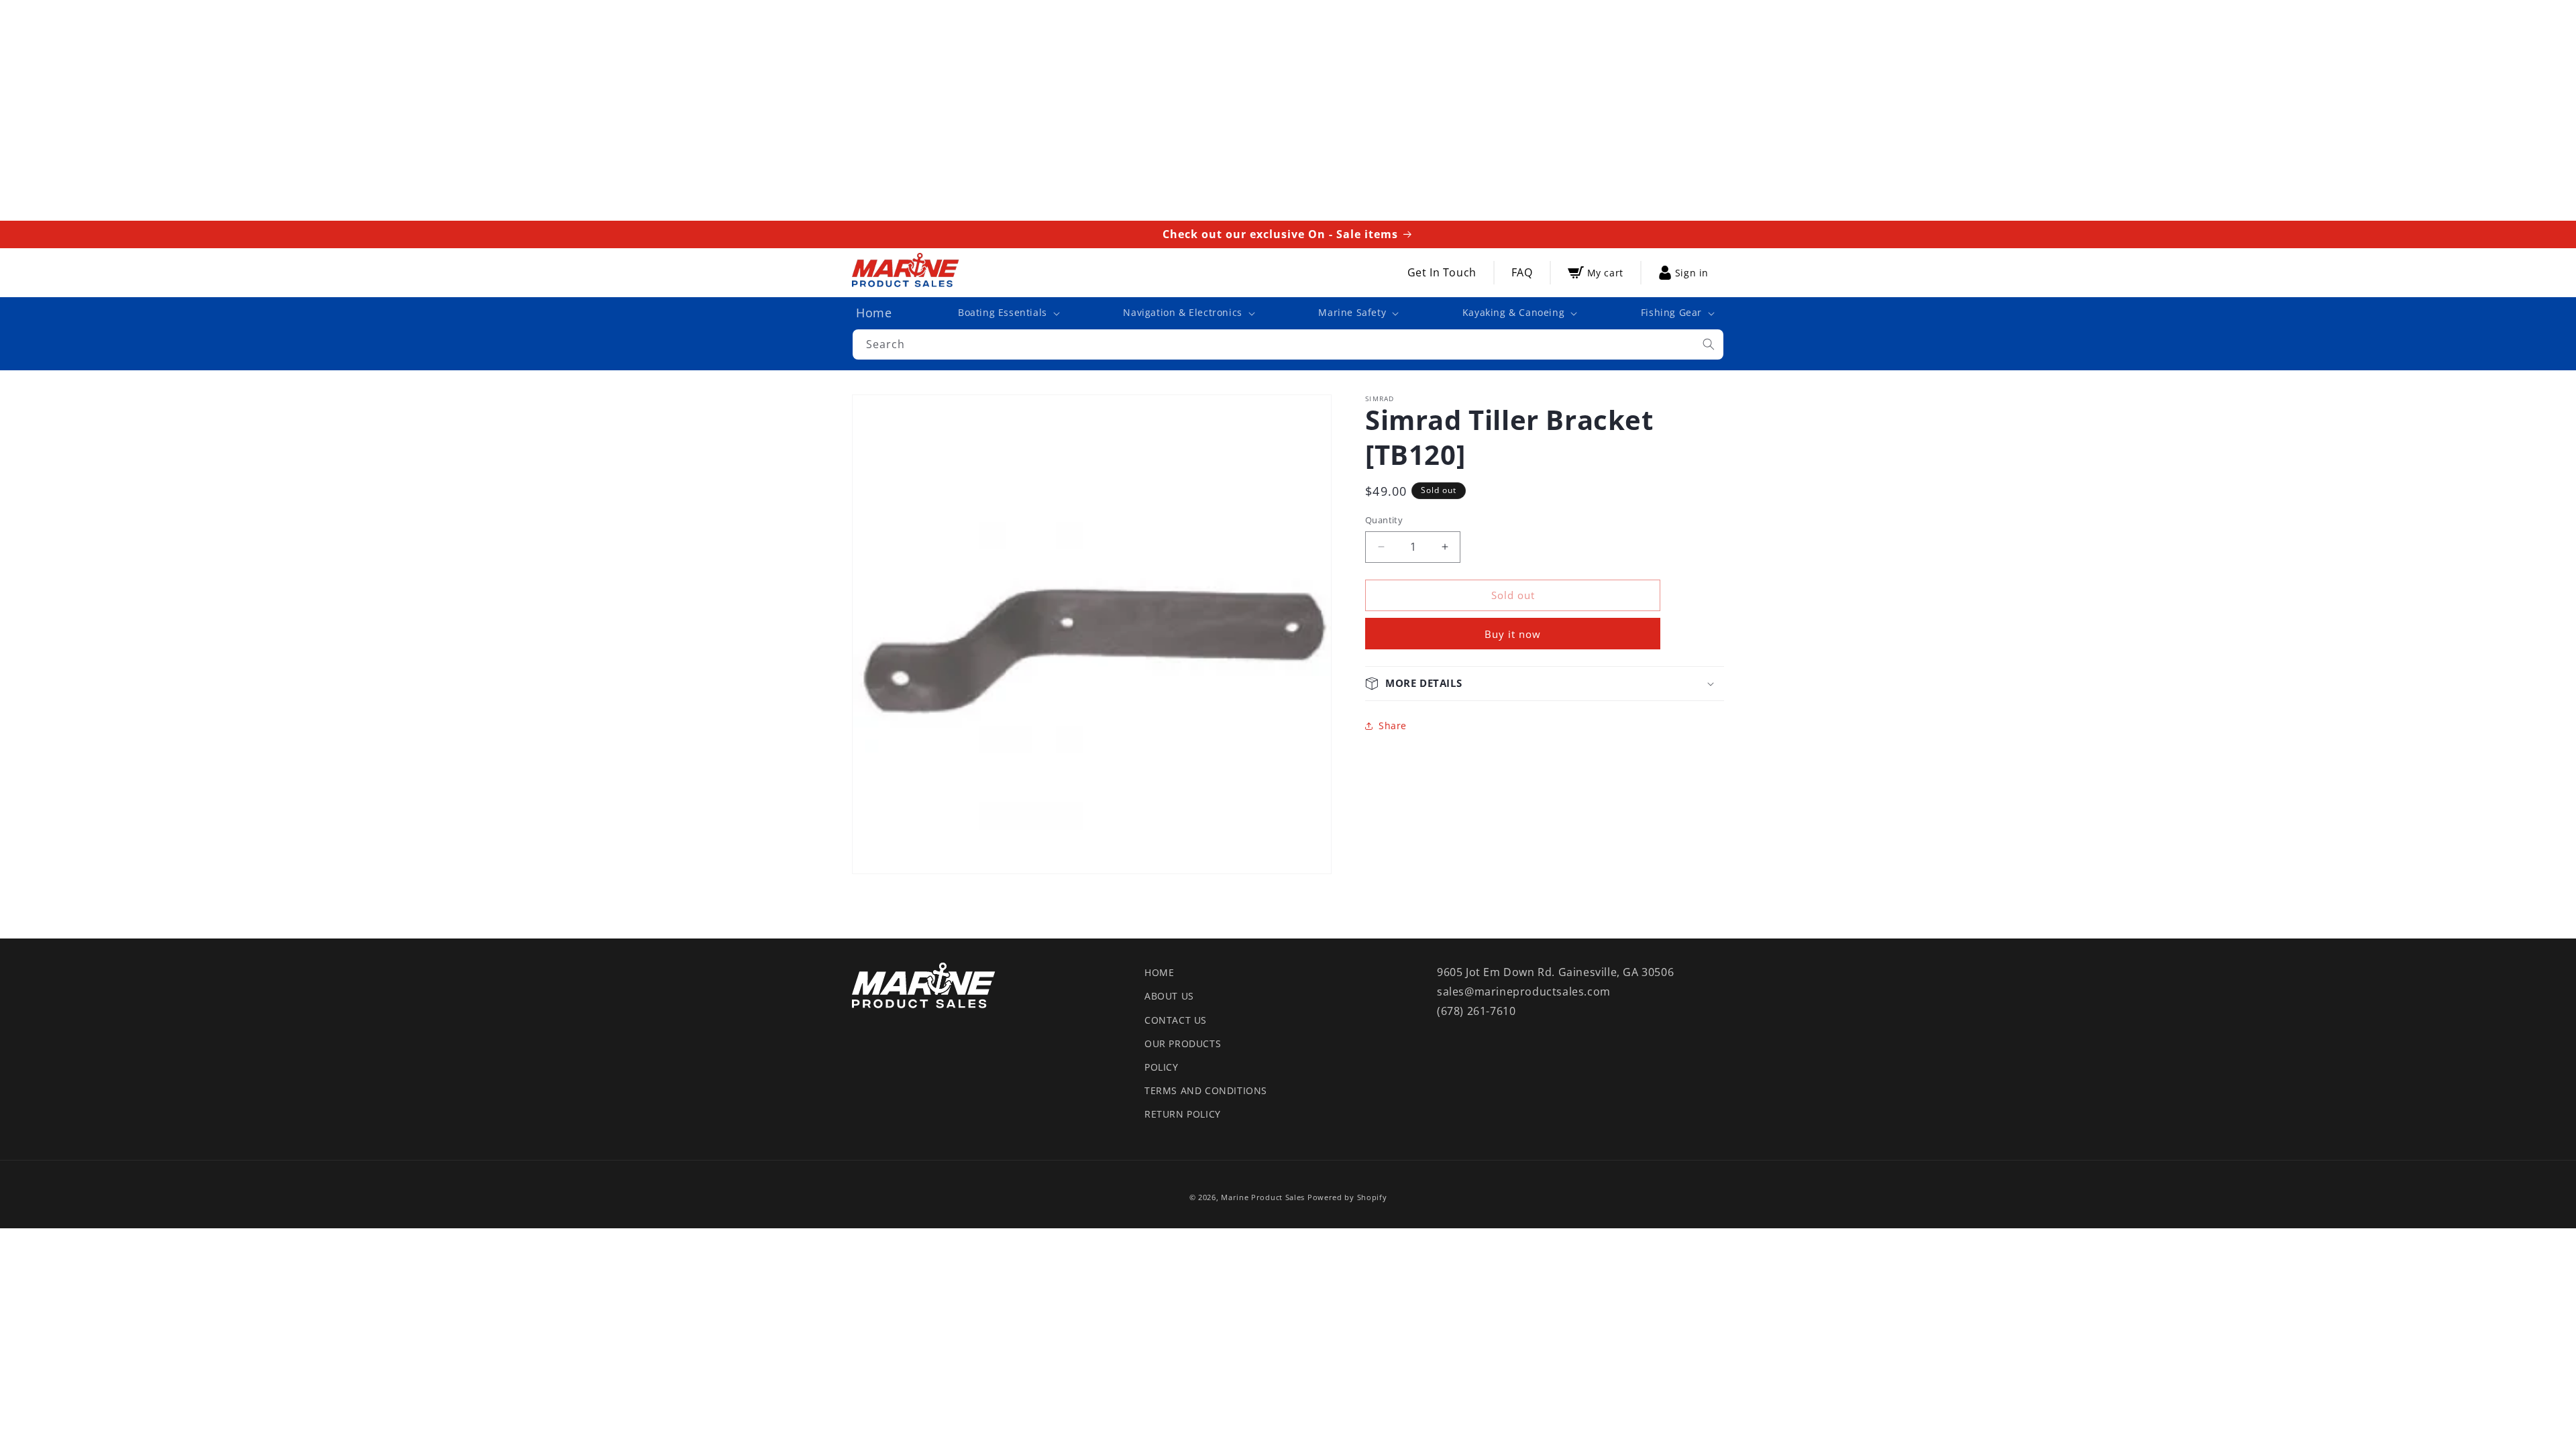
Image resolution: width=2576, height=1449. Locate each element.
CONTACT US (1176, 1020)
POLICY (1162, 1067)
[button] (1008, 313)
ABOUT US (1169, 996)
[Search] (1709, 344)
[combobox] (1288, 344)
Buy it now (1513, 634)
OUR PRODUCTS (1183, 1043)
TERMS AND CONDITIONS (1206, 1090)
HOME (1159, 972)
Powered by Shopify (1347, 1197)
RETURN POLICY (1183, 1114)
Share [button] (1393, 726)
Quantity (1384, 520)
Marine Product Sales (1263, 1197)
